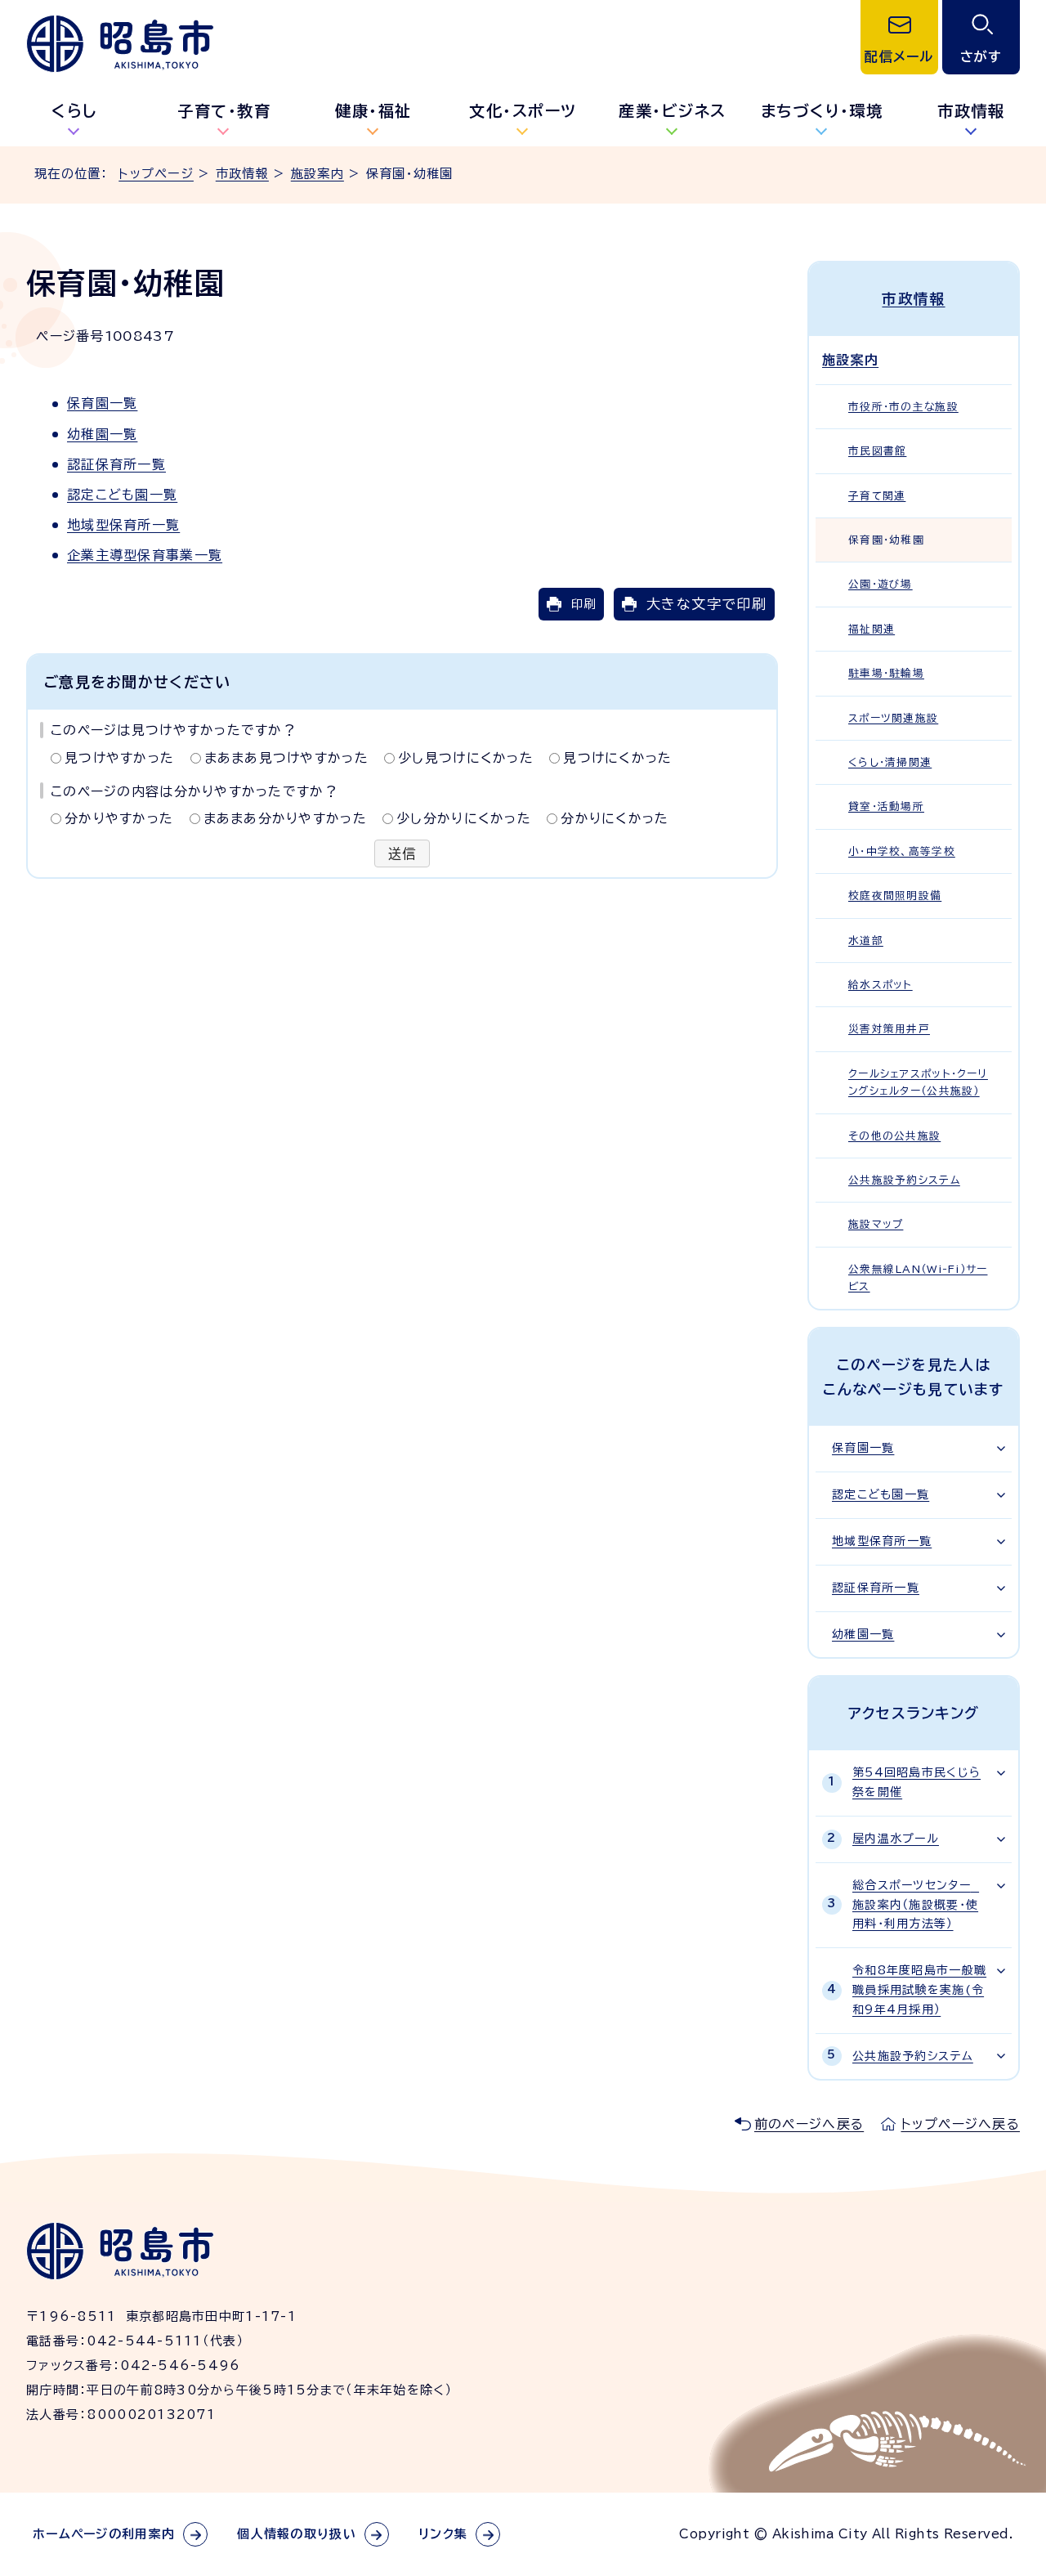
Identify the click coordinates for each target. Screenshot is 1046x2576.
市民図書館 (877, 451)
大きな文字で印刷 (706, 604)
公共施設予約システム (904, 1180)
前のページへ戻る (809, 2124)
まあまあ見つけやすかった (286, 758)
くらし (75, 111)
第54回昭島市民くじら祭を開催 (916, 1782)
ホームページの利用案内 (104, 2534)
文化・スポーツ (523, 111)
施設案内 (317, 174)
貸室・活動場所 (886, 806)
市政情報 (971, 111)
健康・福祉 (373, 111)
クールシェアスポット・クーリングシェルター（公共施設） (918, 1082)
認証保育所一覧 (116, 464)
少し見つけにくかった (466, 758)
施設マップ (876, 1224)
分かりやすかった (119, 818)
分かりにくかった (615, 818)
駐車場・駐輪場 (886, 673)
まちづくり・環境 (822, 111)
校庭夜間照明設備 (895, 896)
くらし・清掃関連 (890, 762)
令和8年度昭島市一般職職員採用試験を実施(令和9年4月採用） (919, 1990)
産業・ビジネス (673, 111)
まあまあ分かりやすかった (285, 818)
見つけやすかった (119, 758)
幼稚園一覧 (102, 434)
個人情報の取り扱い (297, 2534)
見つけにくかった (617, 758)
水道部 (866, 941)
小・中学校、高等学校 (902, 851)
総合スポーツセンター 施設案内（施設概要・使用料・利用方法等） (916, 1905)
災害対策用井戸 (889, 1029)
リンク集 (443, 2534)
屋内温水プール (896, 1839)
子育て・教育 (224, 111)
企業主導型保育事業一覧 (145, 555)
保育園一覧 (102, 403)
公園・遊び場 (881, 584)
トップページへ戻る (960, 2124)
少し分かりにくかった (464, 818)
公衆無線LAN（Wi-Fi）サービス (918, 1278)
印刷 (583, 604)
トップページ (156, 174)
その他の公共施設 (894, 1136)
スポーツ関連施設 (893, 718)
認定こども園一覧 (122, 495)
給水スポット (881, 985)
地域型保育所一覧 (123, 525)
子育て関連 (877, 496)
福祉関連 (872, 629)
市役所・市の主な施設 (903, 407)
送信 (402, 853)
